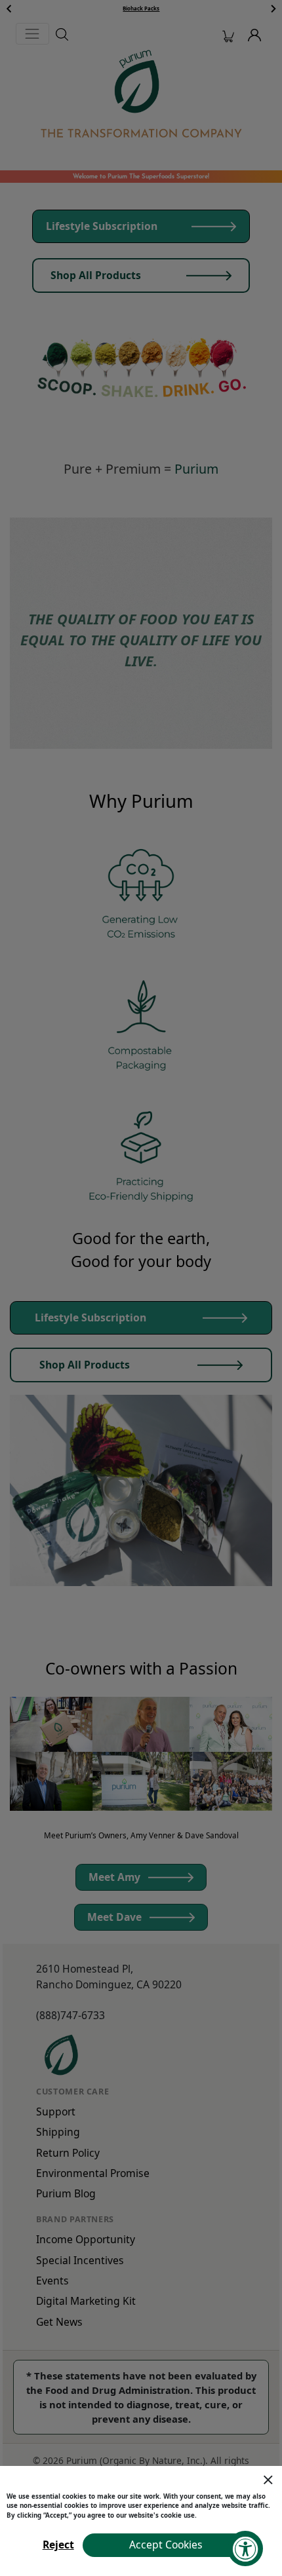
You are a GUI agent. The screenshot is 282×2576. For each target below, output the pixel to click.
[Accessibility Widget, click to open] (245, 2548)
